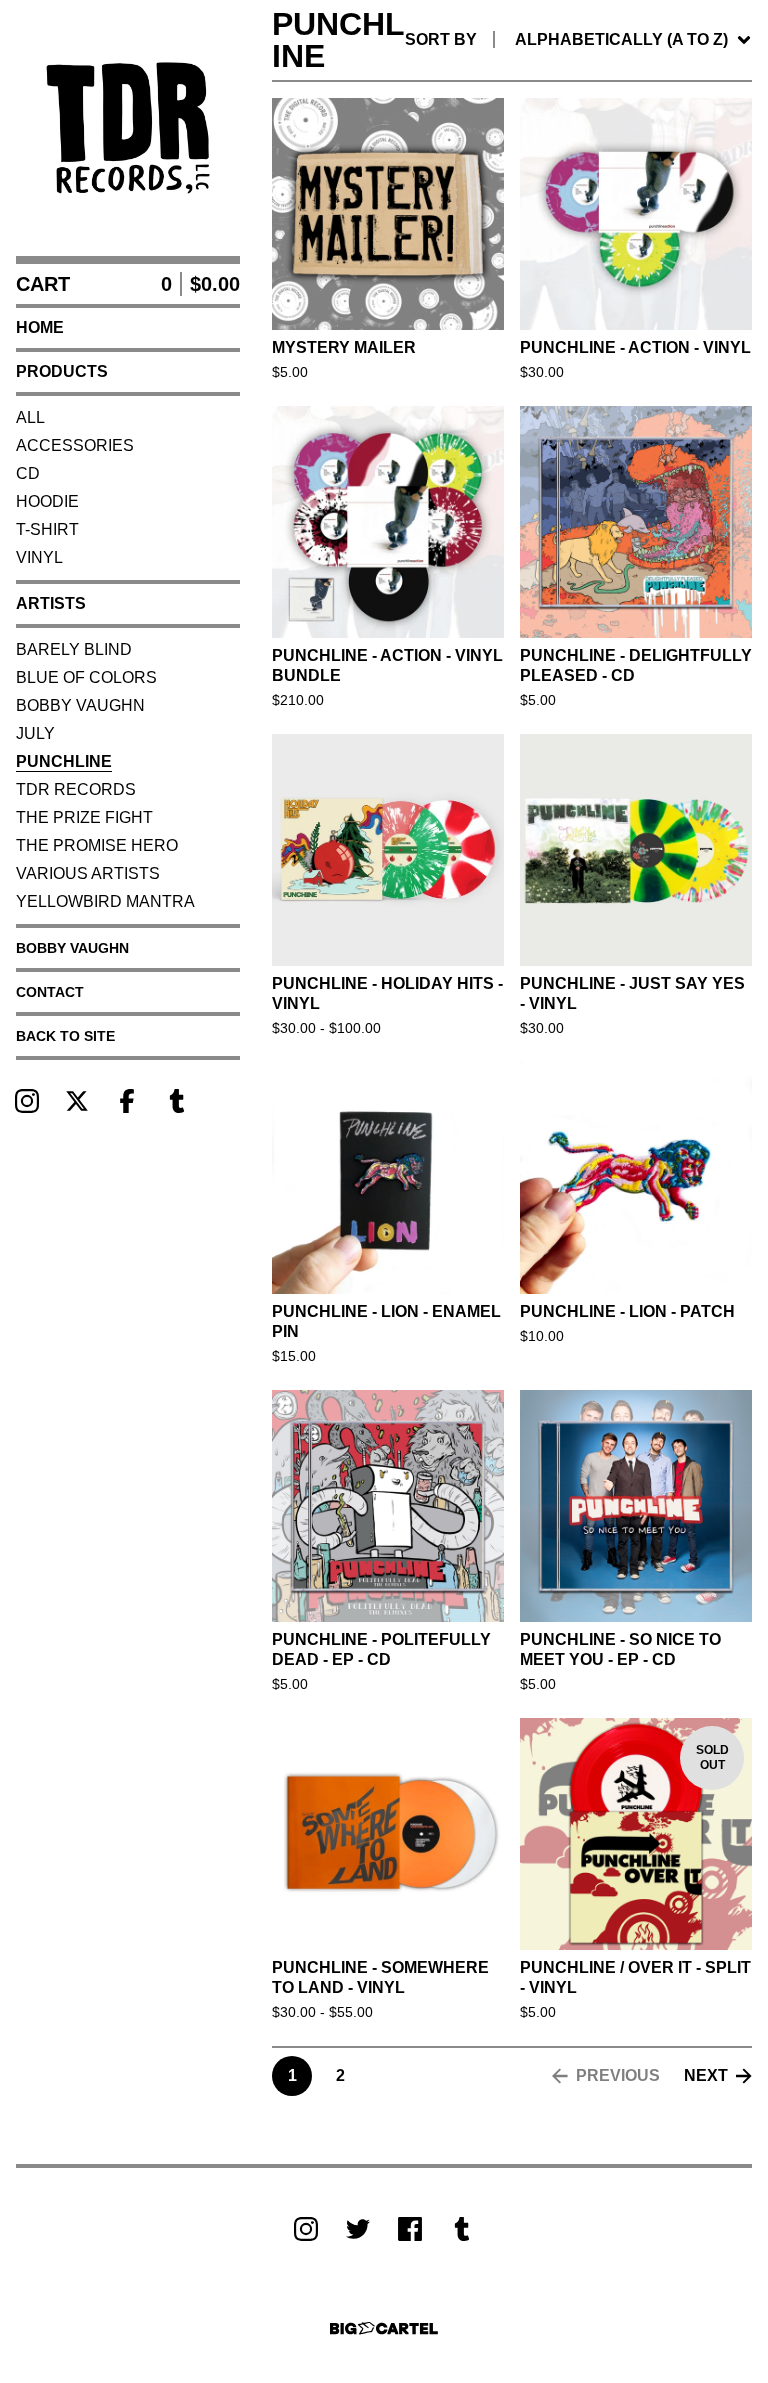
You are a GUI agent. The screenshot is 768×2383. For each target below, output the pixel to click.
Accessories (75, 445)
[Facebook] (127, 1101)
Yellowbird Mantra (105, 901)
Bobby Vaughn (80, 705)
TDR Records (76, 789)
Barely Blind (74, 649)
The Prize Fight (84, 817)
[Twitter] (358, 2229)
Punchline (64, 761)
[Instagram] (27, 1101)
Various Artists (88, 873)
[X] (77, 1101)
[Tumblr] (177, 1101)
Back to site (65, 1036)
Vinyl (39, 557)
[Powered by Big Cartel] (384, 2328)
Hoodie (47, 501)
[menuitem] (578, 40)
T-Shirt (47, 529)
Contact (50, 992)
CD (28, 473)
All (30, 417)
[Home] (128, 128)
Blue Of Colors (86, 677)
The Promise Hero (97, 845)
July (35, 733)
